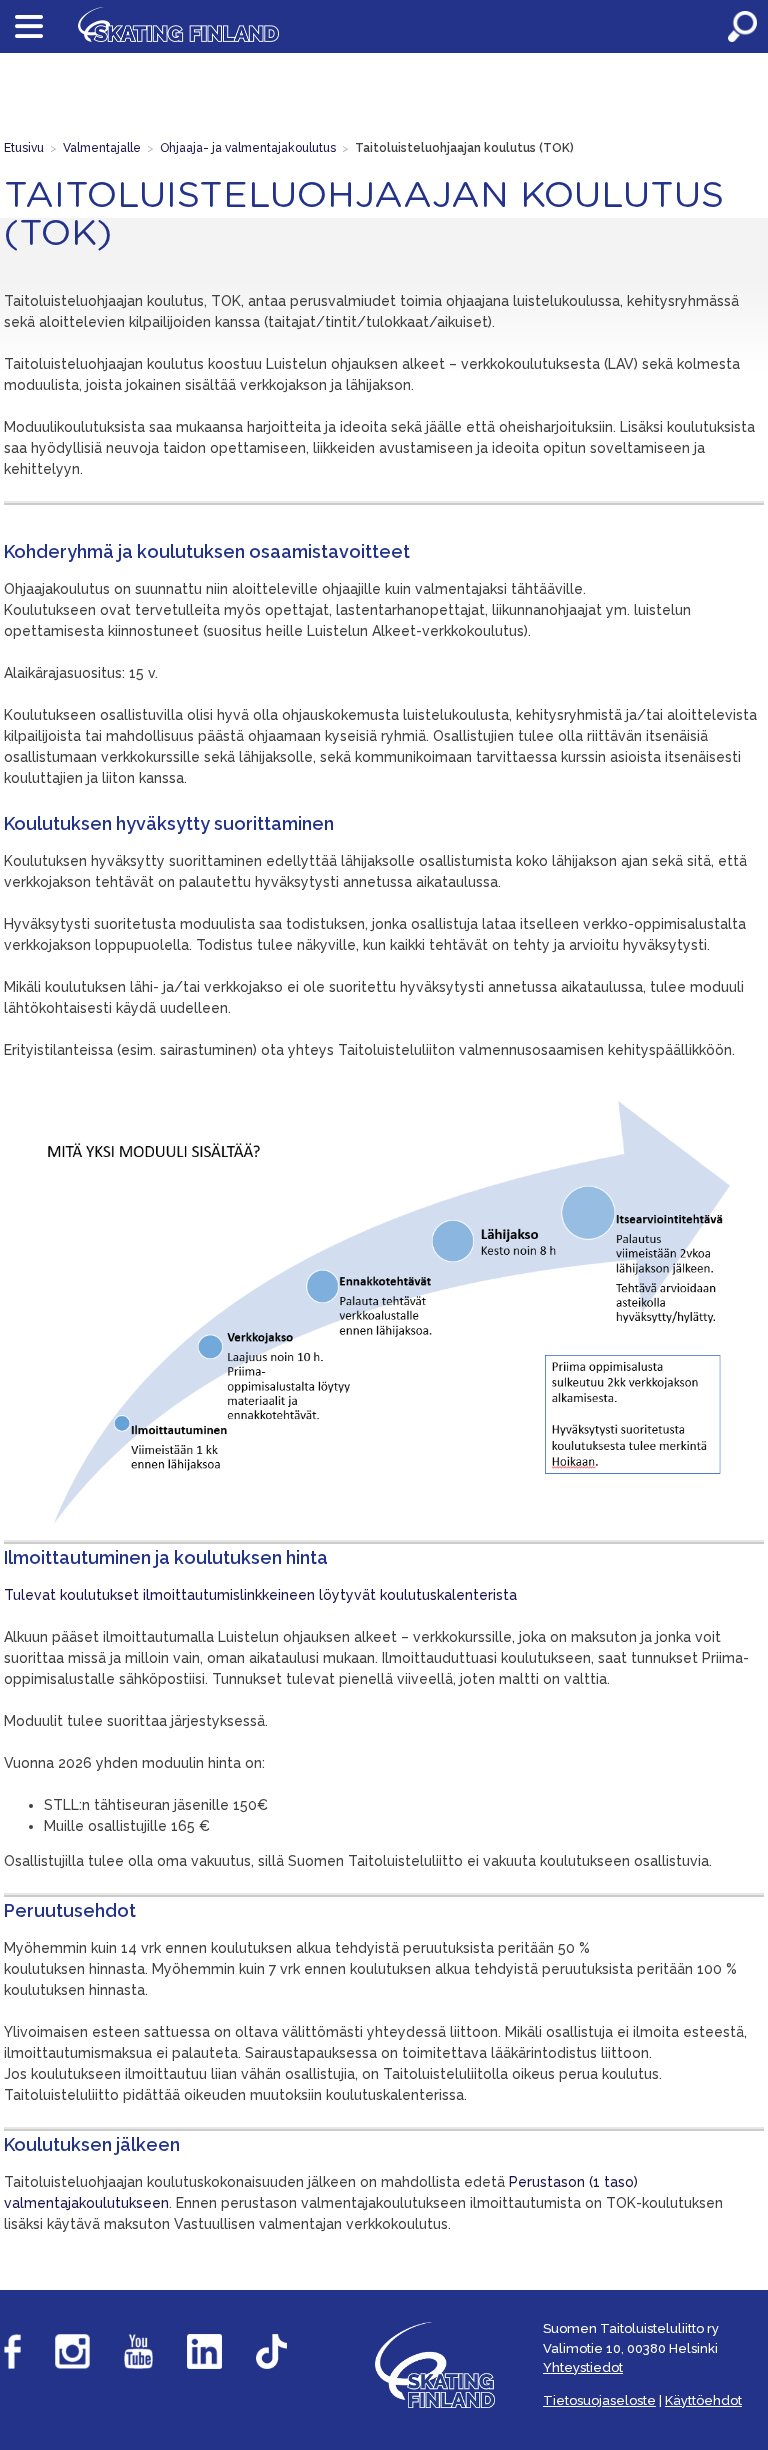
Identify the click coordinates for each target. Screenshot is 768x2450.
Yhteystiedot (583, 2367)
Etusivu (24, 148)
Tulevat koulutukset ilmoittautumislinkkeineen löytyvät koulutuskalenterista (260, 1595)
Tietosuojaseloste (599, 2400)
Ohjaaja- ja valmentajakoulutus (248, 148)
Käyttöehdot (703, 2400)
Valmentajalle (102, 148)
